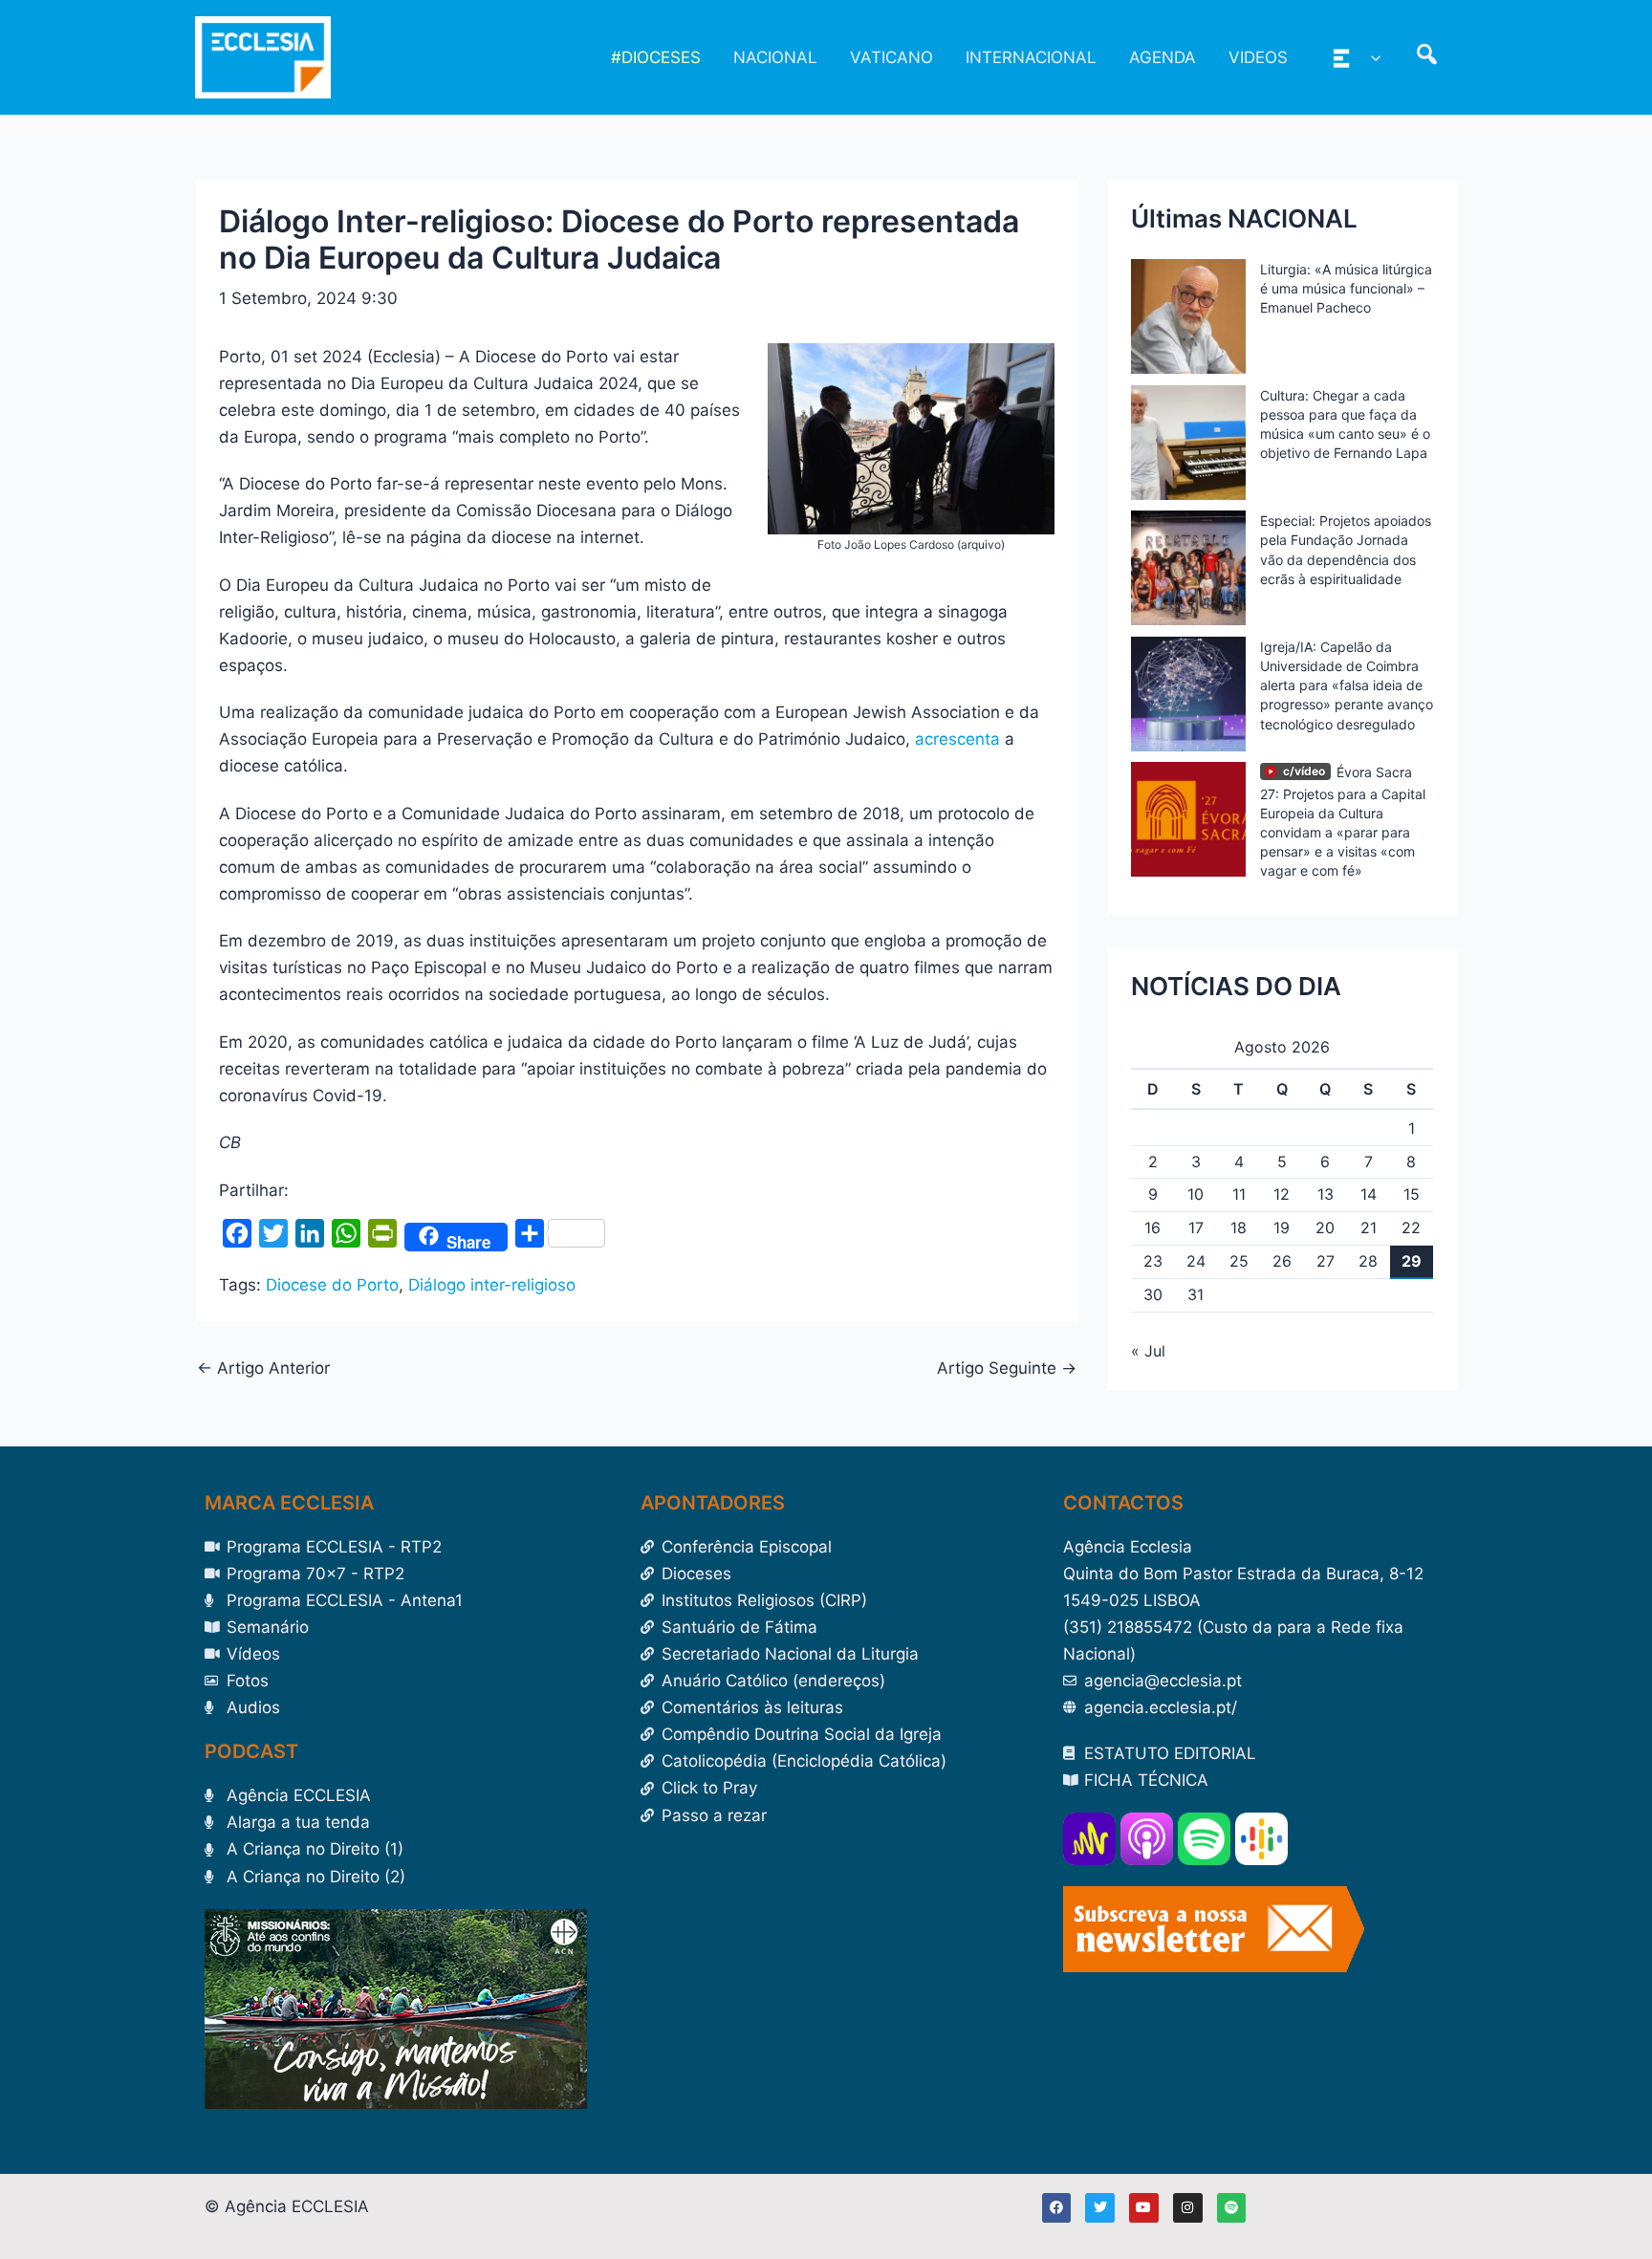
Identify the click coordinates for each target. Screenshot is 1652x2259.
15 (1412, 1194)
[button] (1371, 57)
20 (1325, 1227)
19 (1282, 1227)
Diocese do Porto (332, 1285)
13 (1326, 1194)
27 (1326, 1261)
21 (1369, 1227)
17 (1196, 1227)
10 (1196, 1194)
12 (1282, 1194)
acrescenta (957, 739)
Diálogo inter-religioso (492, 1285)
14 (1369, 1194)
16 (1152, 1227)
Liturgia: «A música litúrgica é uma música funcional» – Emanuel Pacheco (1346, 288)
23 (1153, 1261)
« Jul (1148, 1351)
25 (1239, 1261)
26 (1282, 1261)
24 (1196, 1261)
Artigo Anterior (263, 1368)
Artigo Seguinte (1007, 1368)
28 (1368, 1261)
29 (1412, 1261)
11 (1239, 1194)
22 (1411, 1227)
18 (1239, 1227)
